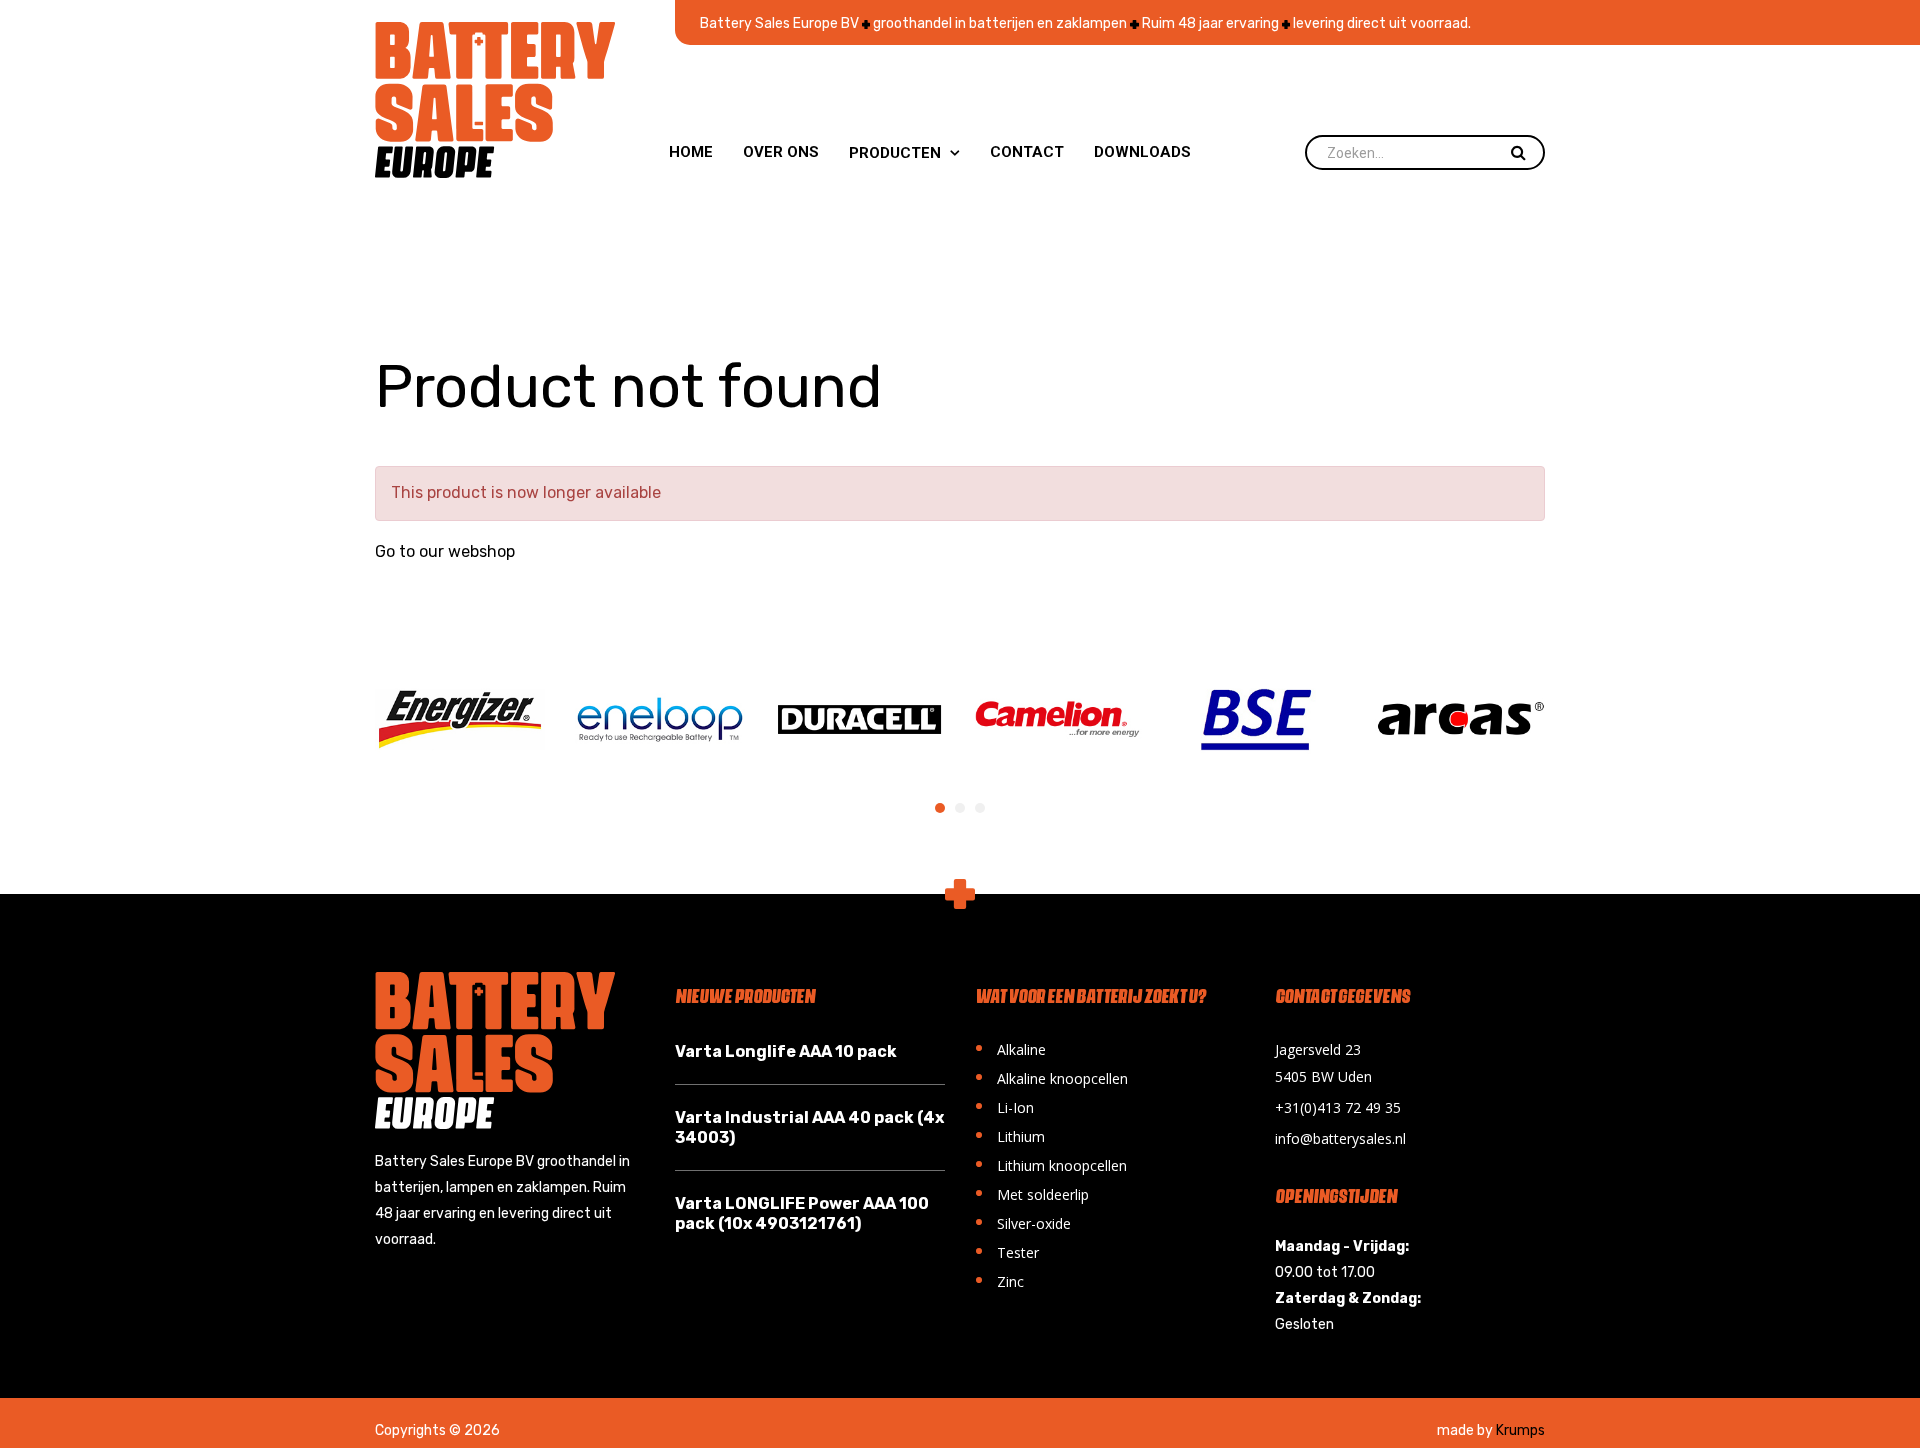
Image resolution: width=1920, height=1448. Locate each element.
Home (691, 152)
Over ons (781, 152)
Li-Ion (1004, 1105)
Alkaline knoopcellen (1051, 1076)
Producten (904, 153)
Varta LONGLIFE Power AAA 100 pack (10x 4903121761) (802, 1213)
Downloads (1142, 152)
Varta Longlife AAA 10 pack (786, 1051)
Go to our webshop (445, 551)
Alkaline (1010, 1047)
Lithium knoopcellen (1051, 1163)
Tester (1007, 1250)
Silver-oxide (1023, 1221)
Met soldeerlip (1032, 1192)
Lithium (1010, 1134)
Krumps (1520, 1430)
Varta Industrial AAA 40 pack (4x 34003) (809, 1127)
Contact (1027, 152)
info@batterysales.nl (1340, 1138)
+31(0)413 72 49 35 (1338, 1107)
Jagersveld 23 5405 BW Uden (1323, 1063)
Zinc (999, 1279)
